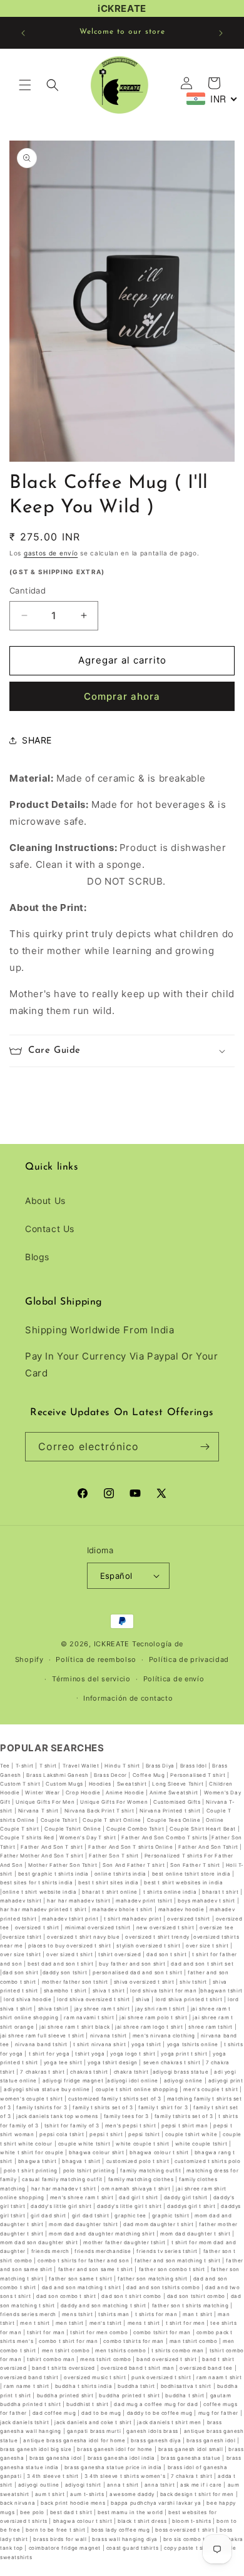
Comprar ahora (122, 696)
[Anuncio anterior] (23, 33)
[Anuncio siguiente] (221, 33)
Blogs (37, 1257)
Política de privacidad (189, 1659)
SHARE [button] (37, 740)
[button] (25, 85)
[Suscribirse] (205, 1447)
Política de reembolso (96, 1659)
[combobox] (212, 99)
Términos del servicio (91, 1679)
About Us (45, 1201)
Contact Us (50, 1229)
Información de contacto (128, 1698)
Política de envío (174, 1679)
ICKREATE (112, 1644)
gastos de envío (51, 553)
